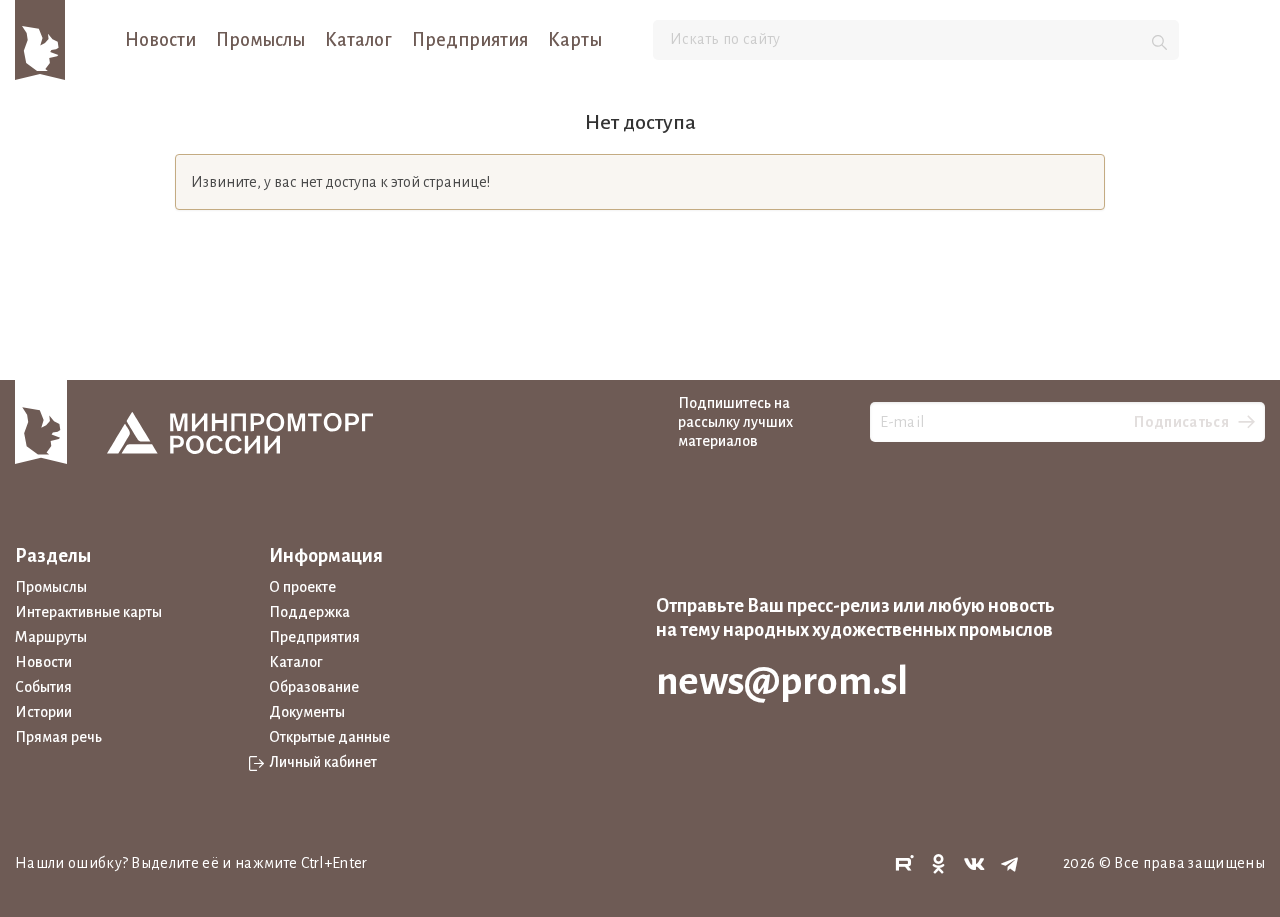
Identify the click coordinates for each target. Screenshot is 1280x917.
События (43, 687)
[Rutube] (904, 864)
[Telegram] (1010, 864)
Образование (314, 687)
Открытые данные (329, 737)
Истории (43, 712)
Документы (307, 712)
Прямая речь (58, 737)
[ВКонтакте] (975, 864)
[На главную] (40, 39)
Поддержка (309, 612)
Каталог (358, 40)
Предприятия (470, 40)
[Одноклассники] (939, 864)
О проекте (302, 587)
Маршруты (51, 637)
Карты (575, 40)
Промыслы (260, 40)
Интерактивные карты (88, 612)
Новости (160, 40)
